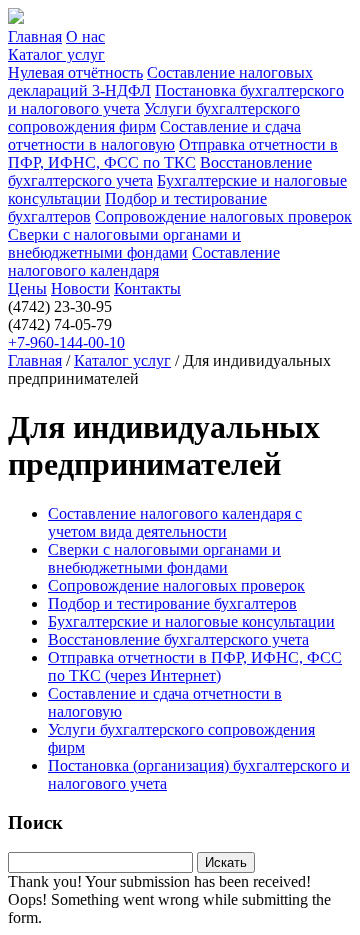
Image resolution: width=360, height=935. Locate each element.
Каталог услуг (56, 54)
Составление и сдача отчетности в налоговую (154, 135)
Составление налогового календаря (144, 261)
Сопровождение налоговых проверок (223, 216)
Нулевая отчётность (75, 72)
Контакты (147, 288)
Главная (35, 36)
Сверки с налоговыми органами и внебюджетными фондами (124, 243)
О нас (85, 36)
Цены (27, 288)
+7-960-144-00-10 (66, 342)
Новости (80, 288)
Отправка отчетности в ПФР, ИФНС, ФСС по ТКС (173, 153)
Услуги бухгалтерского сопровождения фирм (154, 117)
